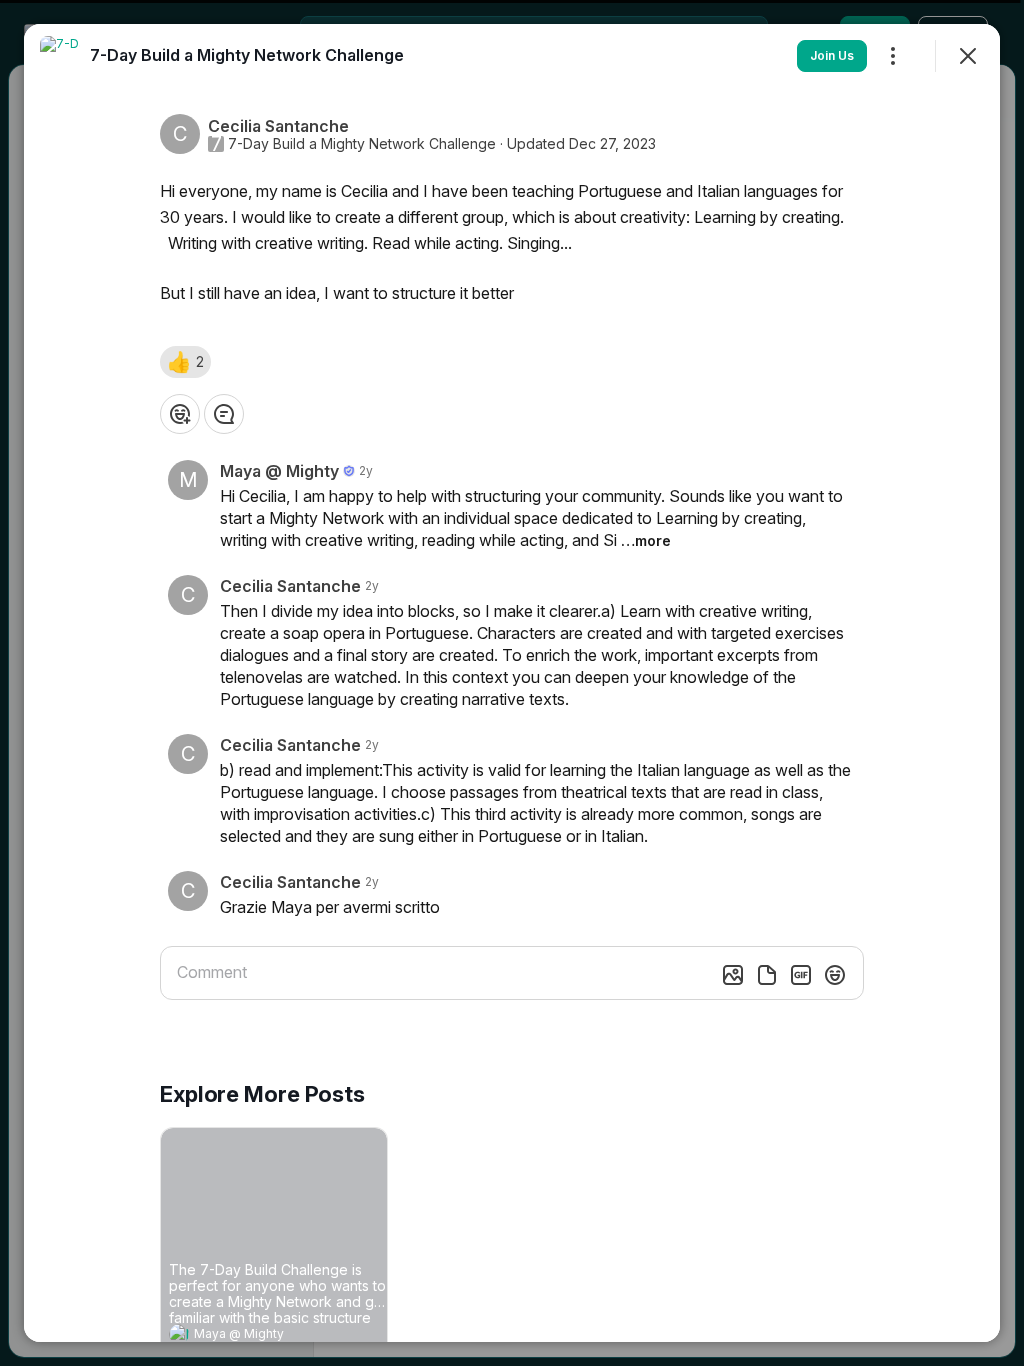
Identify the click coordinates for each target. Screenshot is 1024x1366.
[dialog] (512, 683)
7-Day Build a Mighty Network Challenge (362, 144)
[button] (185, 362)
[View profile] (179, 1334)
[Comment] (224, 414)
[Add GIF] (801, 975)
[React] (180, 414)
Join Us (832, 55)
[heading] (254, 1336)
